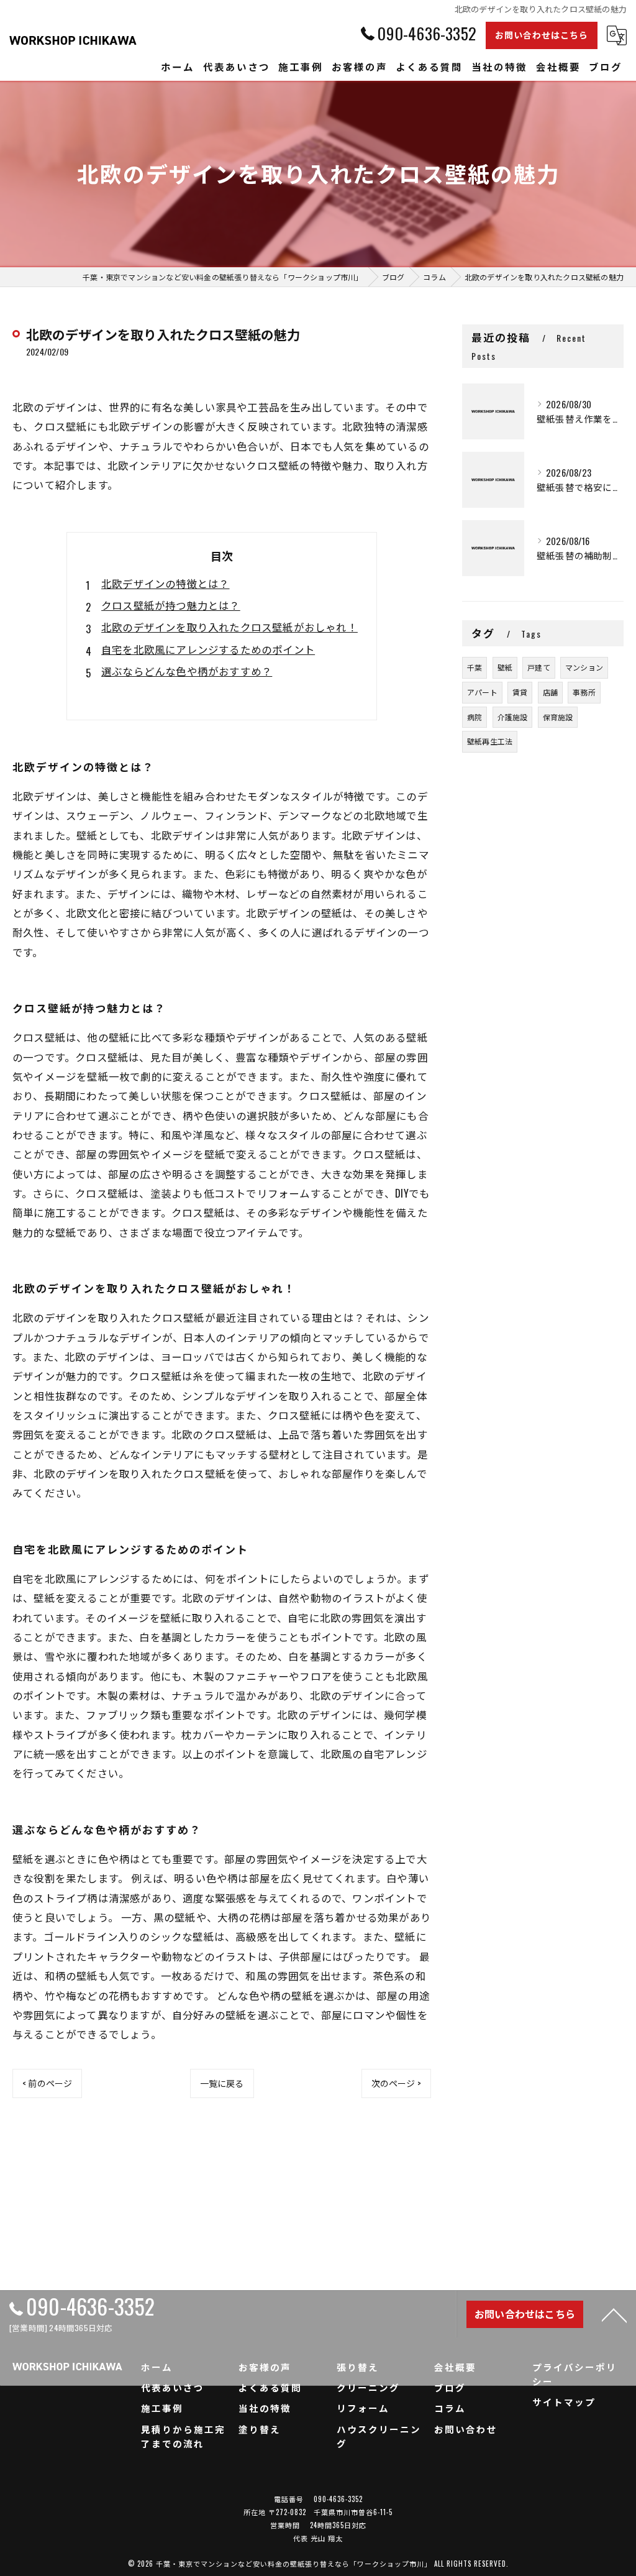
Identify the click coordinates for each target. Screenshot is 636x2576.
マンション (584, 667)
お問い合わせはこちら (542, 34)
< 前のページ (47, 2083)
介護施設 (513, 717)
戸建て (539, 667)
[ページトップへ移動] (614, 2314)
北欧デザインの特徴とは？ (165, 583)
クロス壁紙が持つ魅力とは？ (171, 605)
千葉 (475, 667)
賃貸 (520, 692)
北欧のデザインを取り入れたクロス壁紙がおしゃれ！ (229, 627)
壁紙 (505, 667)
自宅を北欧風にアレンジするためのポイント (208, 649)
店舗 (550, 692)
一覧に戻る (222, 2083)
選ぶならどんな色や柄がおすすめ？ (187, 671)
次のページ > (396, 2083)
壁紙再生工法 (490, 741)
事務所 (584, 692)
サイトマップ (564, 2402)
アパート (482, 692)
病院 (475, 717)
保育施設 (558, 717)
